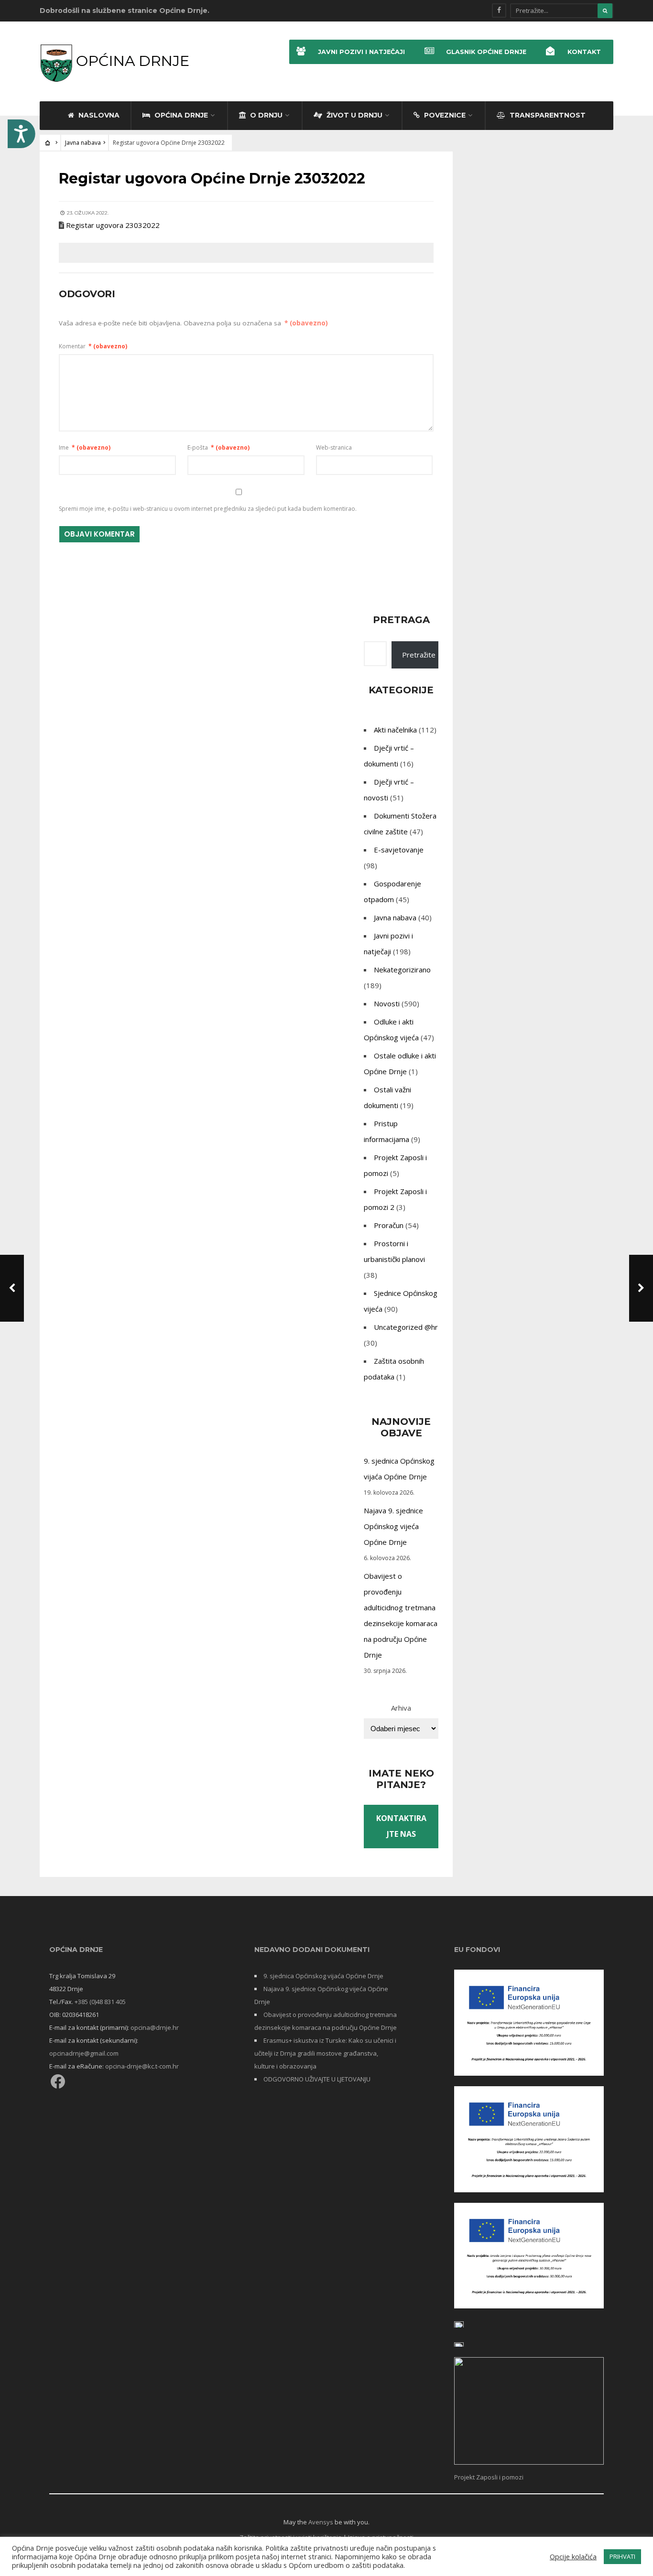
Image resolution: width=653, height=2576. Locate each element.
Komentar (93, 346)
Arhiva (401, 1708)
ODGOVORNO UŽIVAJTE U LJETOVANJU (317, 2079)
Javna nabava (83, 143)
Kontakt (584, 52)
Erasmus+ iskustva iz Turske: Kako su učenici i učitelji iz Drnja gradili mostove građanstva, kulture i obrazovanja (325, 2053)
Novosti (387, 1003)
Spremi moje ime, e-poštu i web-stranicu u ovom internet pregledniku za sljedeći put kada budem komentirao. (208, 509)
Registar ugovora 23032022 (113, 225)
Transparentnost (547, 115)
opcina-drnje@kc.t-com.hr (142, 2066)
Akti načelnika (395, 730)
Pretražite (419, 655)
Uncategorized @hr (406, 1327)
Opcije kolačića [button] (573, 2556)
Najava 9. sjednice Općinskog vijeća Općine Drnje (393, 1526)
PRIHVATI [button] (622, 2556)
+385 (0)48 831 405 (100, 2002)
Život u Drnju (354, 115)
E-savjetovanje (399, 850)
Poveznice (444, 115)
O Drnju (265, 115)
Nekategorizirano (402, 970)
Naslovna (98, 115)
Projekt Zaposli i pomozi (489, 2477)
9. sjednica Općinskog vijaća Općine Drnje (323, 1976)
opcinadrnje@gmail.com (84, 2053)
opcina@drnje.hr (155, 2027)
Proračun (389, 1225)
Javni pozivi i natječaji (361, 52)
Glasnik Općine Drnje (486, 52)
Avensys (321, 2522)
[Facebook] (499, 11)
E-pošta (218, 447)
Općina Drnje (180, 115)
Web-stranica (334, 447)
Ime (85, 447)
